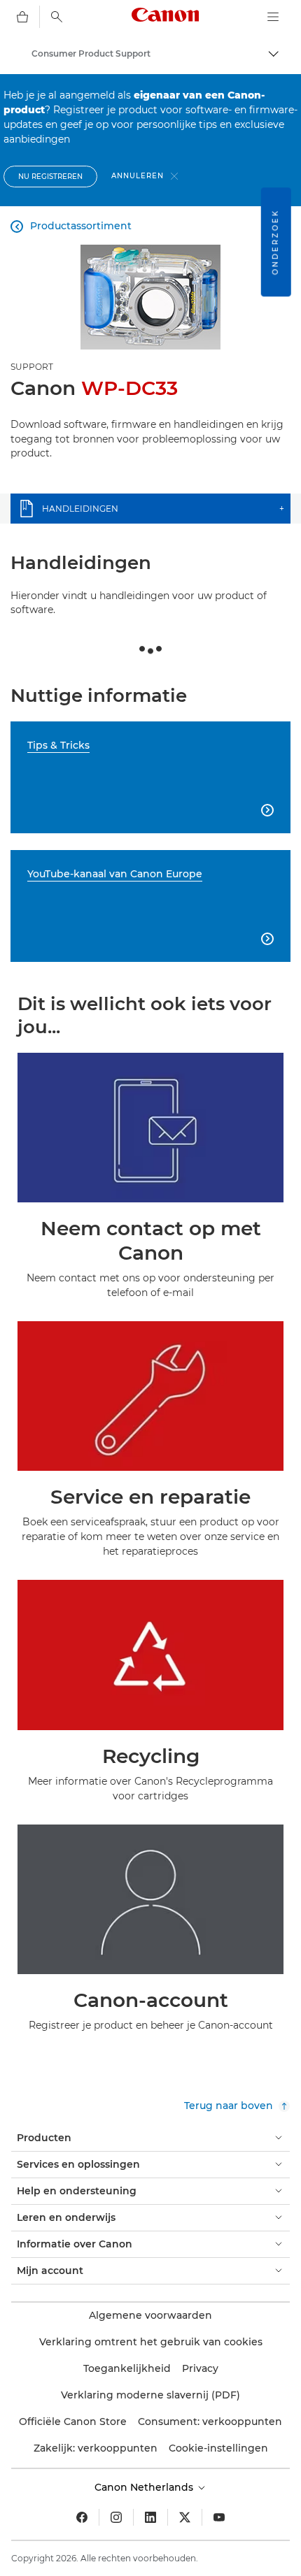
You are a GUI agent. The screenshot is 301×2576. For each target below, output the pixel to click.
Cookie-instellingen (218, 2448)
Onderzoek (275, 242)
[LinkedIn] (150, 2517)
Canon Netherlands (145, 2487)
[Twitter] (185, 2517)
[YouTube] (219, 2517)
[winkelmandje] (22, 17)
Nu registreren (50, 177)
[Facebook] (82, 2517)
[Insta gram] (116, 2517)
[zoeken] (57, 17)
